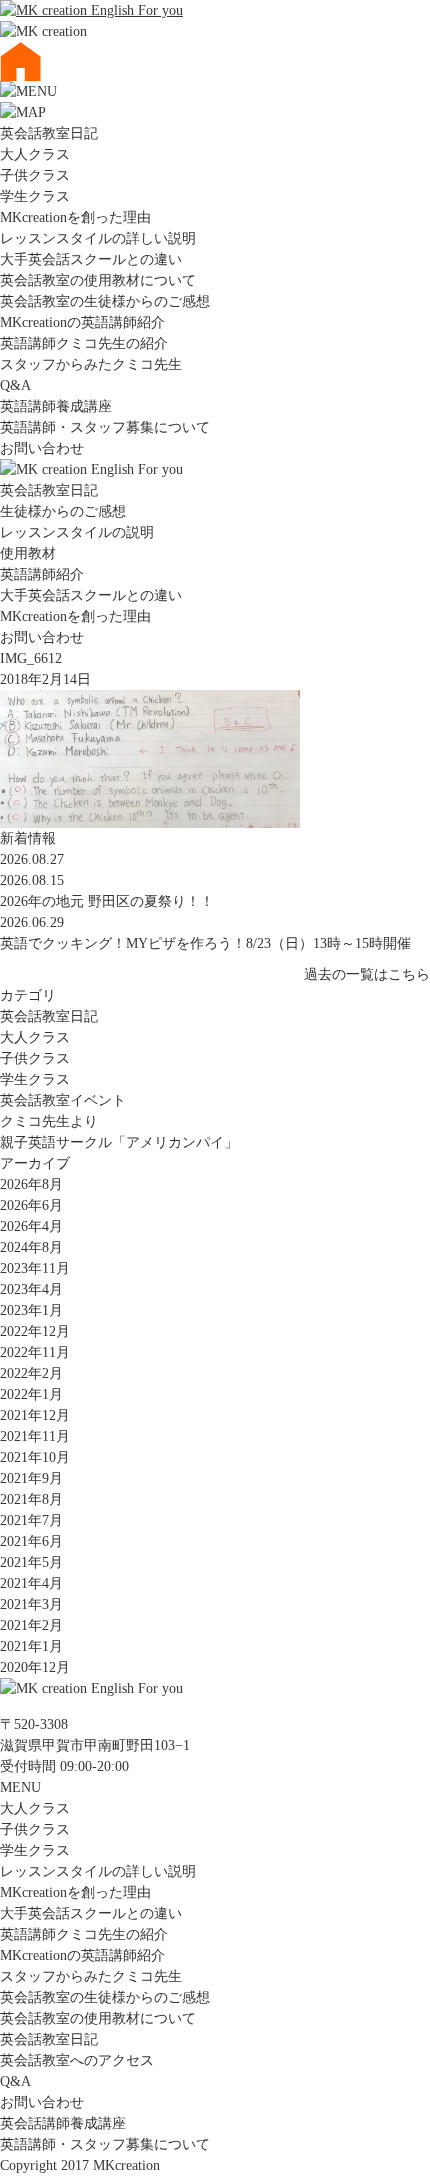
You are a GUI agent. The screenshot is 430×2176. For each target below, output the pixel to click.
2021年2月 (31, 1625)
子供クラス (35, 175)
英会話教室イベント (63, 1100)
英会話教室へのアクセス (77, 2060)
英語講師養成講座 (56, 406)
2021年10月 (35, 1457)
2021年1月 (31, 1646)
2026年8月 (31, 1184)
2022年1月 (31, 1394)
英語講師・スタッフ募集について (105, 427)
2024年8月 (31, 1247)
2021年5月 (31, 1562)
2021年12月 (35, 1415)
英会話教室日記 (49, 133)
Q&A (15, 385)
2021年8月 (31, 1499)
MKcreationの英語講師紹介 (82, 322)
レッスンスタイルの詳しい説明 (98, 238)
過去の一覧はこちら (367, 974)
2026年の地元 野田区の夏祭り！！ (107, 901)
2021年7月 (31, 1520)
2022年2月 (31, 1373)
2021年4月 (31, 1583)
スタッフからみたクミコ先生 (91, 364)
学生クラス (35, 196)
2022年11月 (35, 1352)
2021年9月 (31, 1478)
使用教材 (28, 553)
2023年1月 (31, 1310)
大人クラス (35, 154)
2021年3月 (31, 1604)
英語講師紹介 (42, 574)
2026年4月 (31, 1226)
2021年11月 (35, 1436)
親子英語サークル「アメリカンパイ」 (119, 1142)
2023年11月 (35, 1268)
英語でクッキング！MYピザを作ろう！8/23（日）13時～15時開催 (205, 943)
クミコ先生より (49, 1121)
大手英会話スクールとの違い (91, 259)
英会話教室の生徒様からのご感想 (105, 301)
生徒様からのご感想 (63, 511)
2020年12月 (35, 1667)
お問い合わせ (42, 448)
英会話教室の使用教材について (98, 280)
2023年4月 (31, 1289)
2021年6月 (31, 1541)
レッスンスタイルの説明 (77, 532)
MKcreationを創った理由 (75, 217)
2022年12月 (35, 1331)
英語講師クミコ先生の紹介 (84, 343)
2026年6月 (31, 1205)
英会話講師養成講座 (63, 2123)
